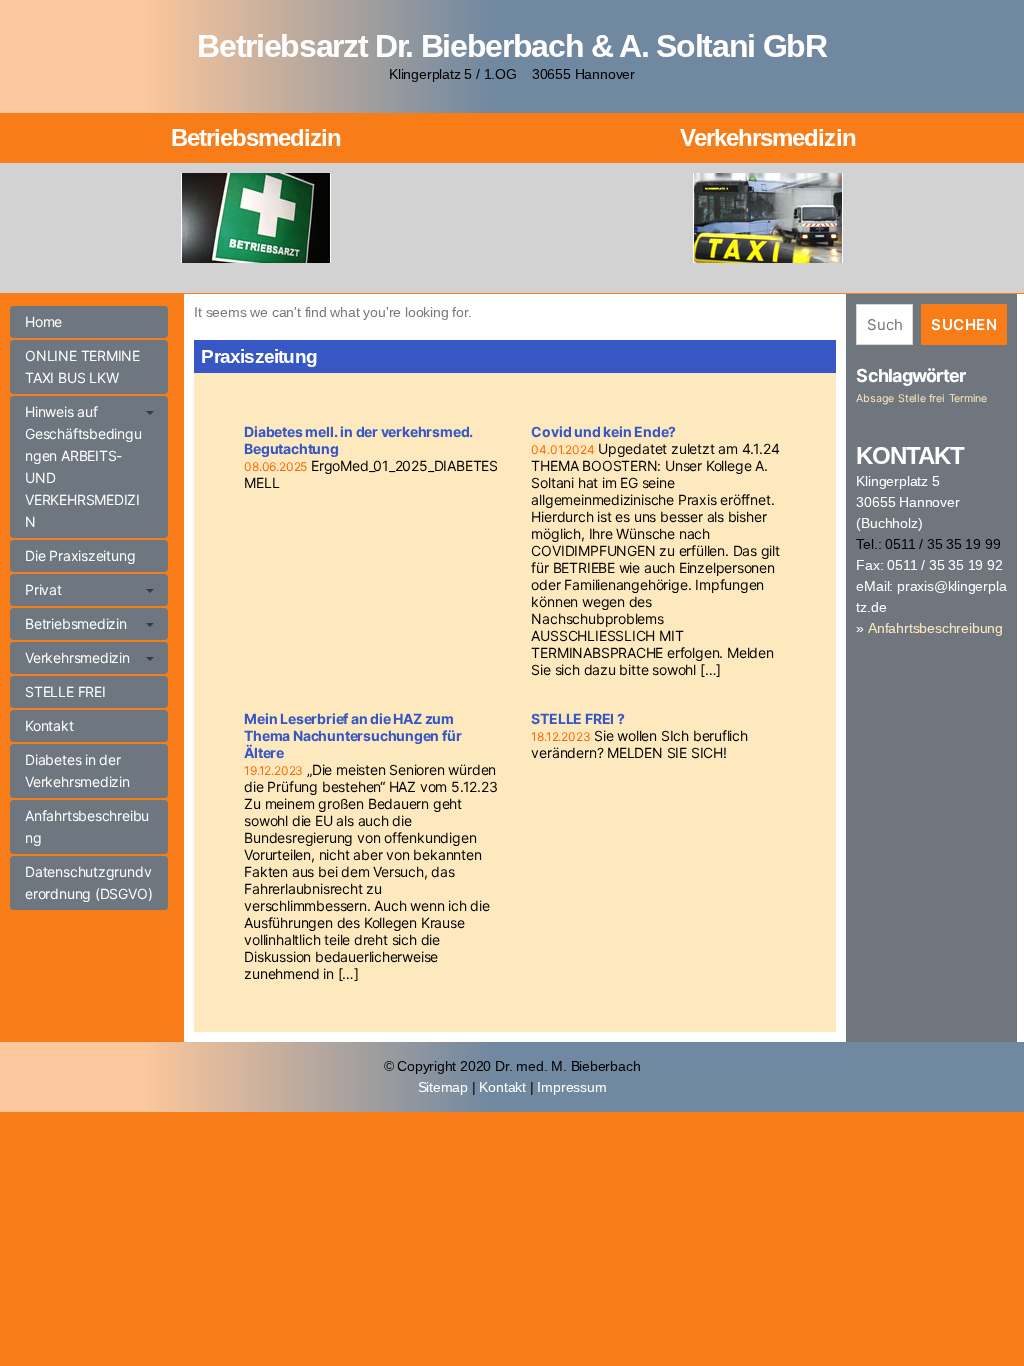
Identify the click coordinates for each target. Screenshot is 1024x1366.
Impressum (571, 1087)
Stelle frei (921, 398)
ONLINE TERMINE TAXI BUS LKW (82, 366)
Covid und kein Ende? (603, 431)
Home (43, 321)
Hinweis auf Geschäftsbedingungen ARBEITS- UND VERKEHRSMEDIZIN (83, 466)
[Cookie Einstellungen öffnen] (44, 1322)
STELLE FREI (65, 691)
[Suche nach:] (880, 328)
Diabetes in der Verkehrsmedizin (77, 770)
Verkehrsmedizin (767, 137)
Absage (875, 398)
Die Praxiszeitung (80, 555)
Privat (43, 589)
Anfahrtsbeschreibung (87, 826)
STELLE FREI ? (577, 718)
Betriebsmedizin (256, 137)
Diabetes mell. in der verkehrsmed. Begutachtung (358, 440)
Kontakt (49, 725)
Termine (968, 398)
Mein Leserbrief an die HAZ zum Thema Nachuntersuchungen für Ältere (352, 735)
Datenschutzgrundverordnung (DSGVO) (88, 882)
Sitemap (443, 1087)
